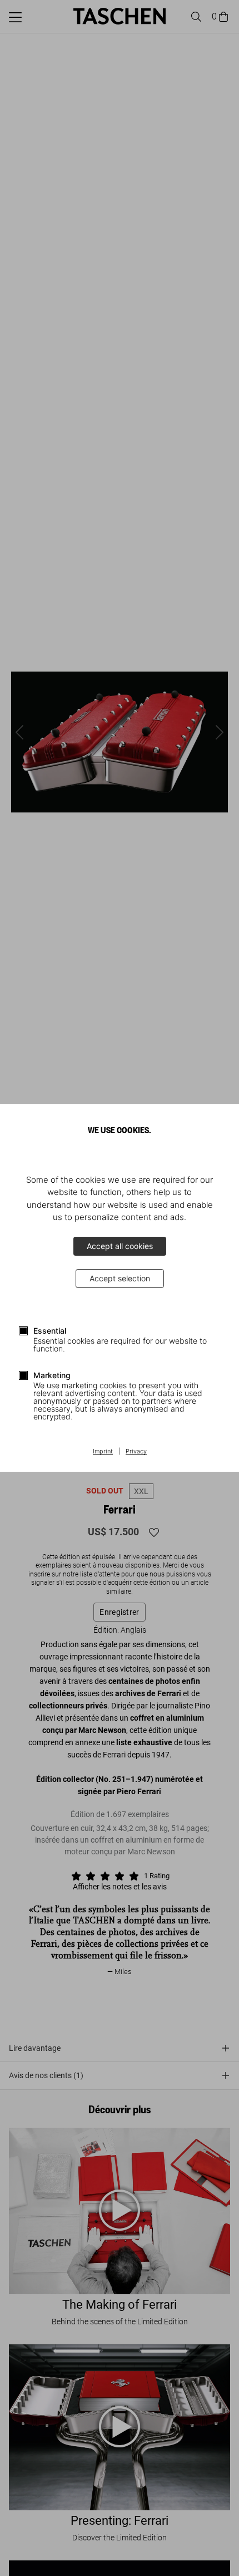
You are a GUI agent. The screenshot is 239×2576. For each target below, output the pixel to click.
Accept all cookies (120, 1246)
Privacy (136, 1452)
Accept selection (120, 1278)
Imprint (103, 1452)
